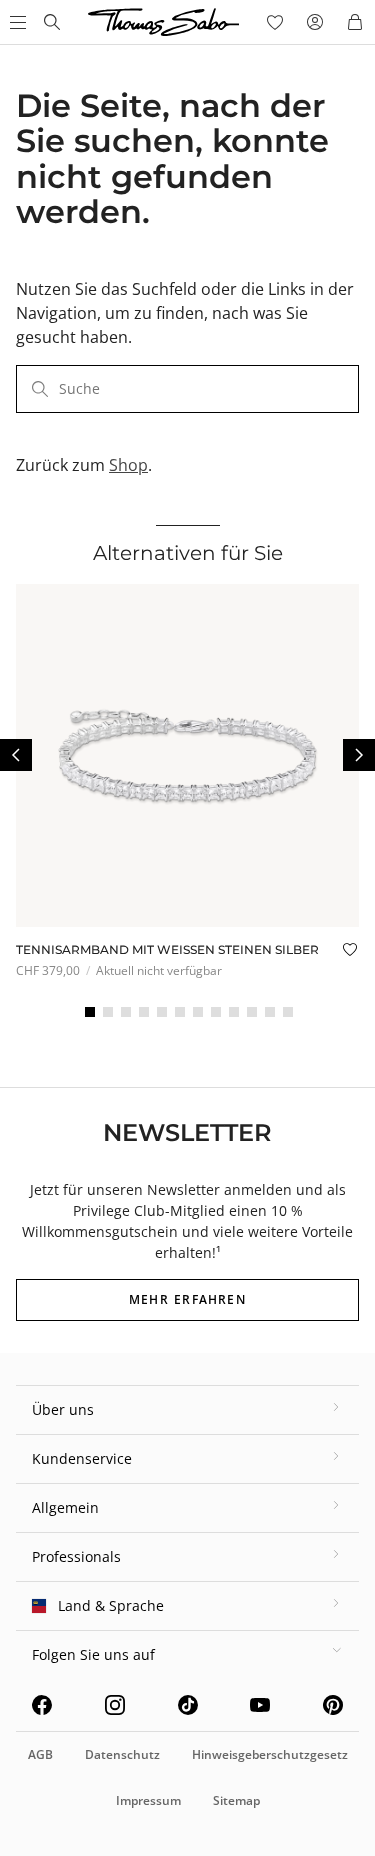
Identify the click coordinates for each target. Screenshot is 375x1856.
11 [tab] (270, 1012)
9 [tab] (234, 1012)
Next (359, 755)
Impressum (148, 1800)
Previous (16, 755)
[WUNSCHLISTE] (275, 22)
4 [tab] (144, 1012)
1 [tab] (90, 1012)
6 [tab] (180, 1012)
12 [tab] (288, 1012)
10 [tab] (252, 1012)
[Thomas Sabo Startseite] (52, 22)
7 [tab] (198, 1012)
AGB (40, 1754)
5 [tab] (162, 1012)
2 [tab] (108, 1012)
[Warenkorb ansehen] (355, 22)
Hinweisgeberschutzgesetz (270, 1754)
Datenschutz (122, 1754)
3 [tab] (126, 1012)
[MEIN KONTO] (315, 22)
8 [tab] (216, 1012)
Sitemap (236, 1800)
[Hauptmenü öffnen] (16, 22)
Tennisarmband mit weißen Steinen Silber (167, 949)
